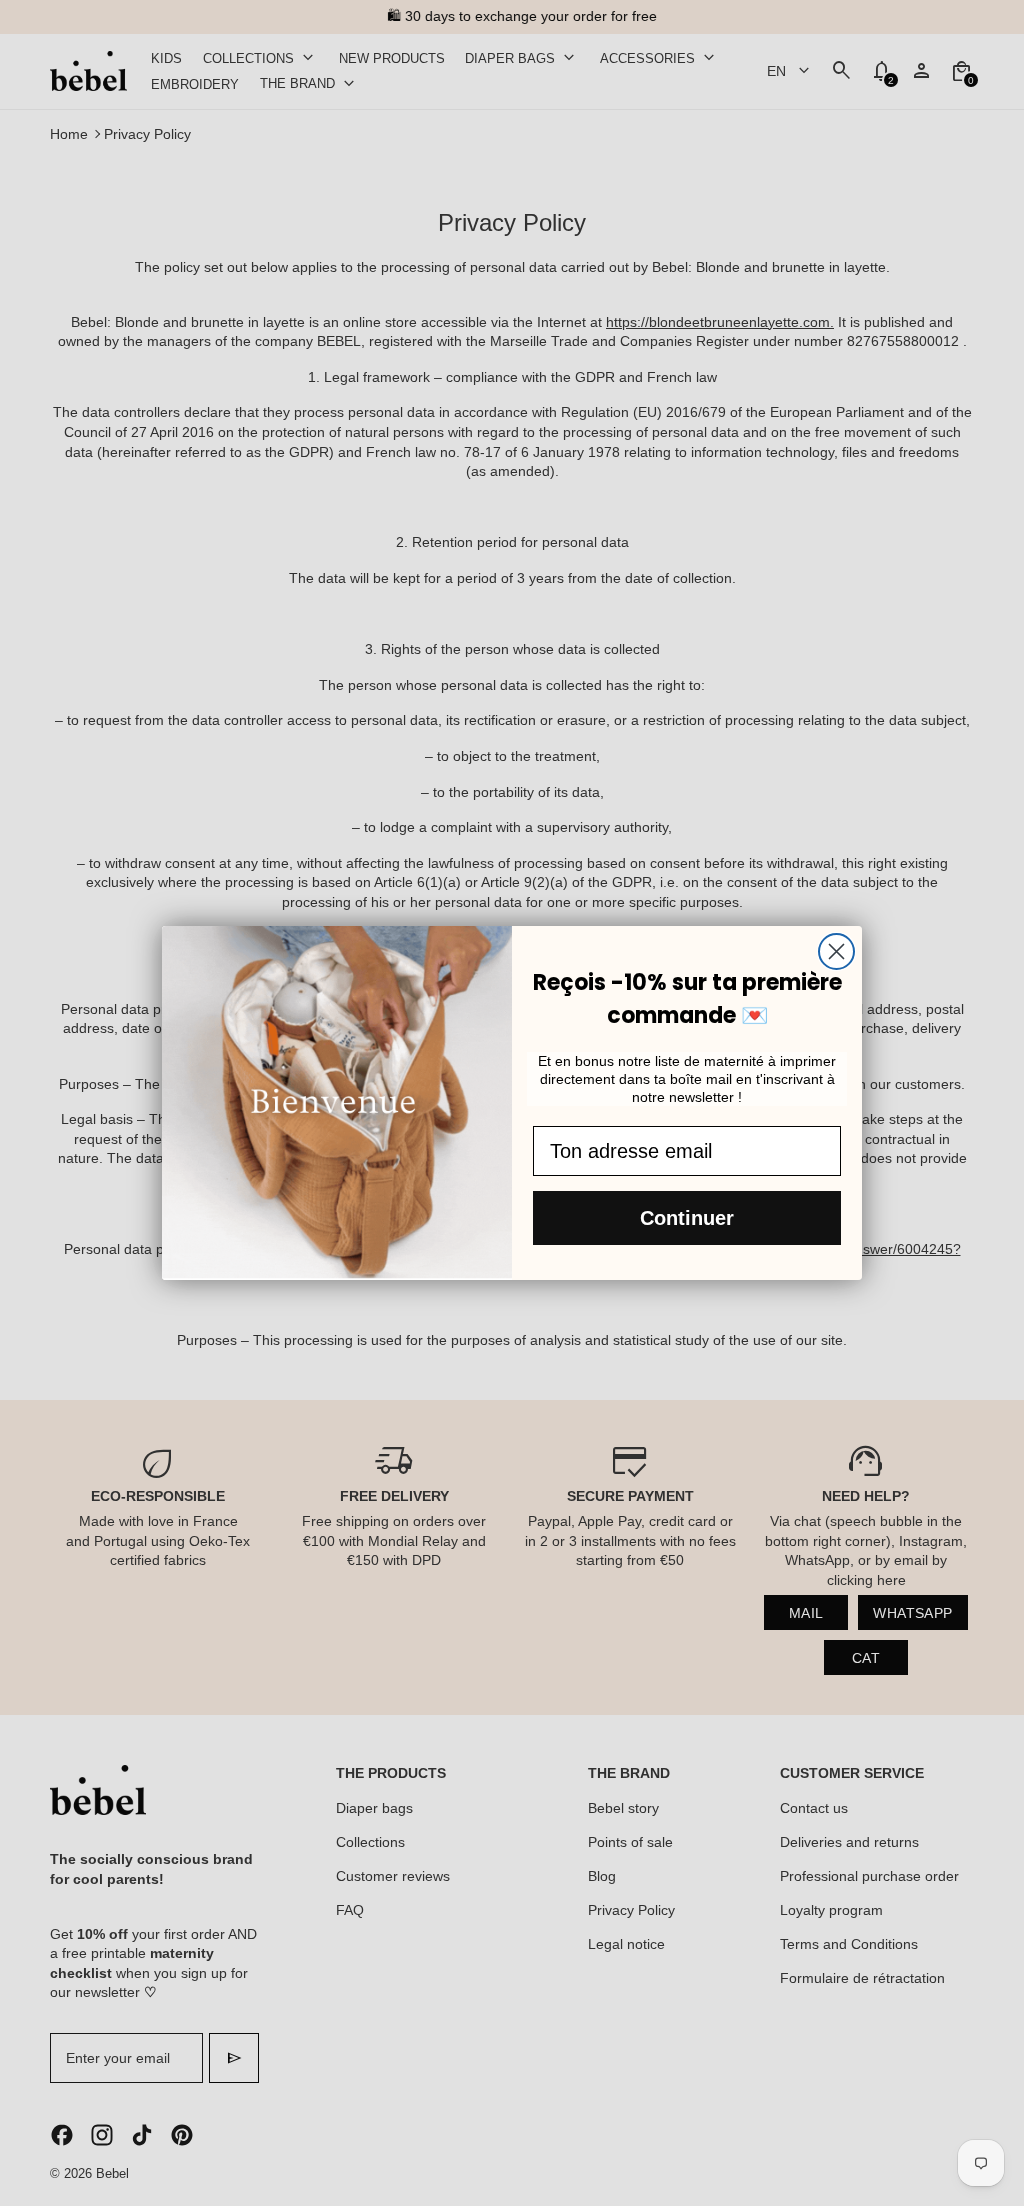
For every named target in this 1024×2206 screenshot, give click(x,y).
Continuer (687, 1218)
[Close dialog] (836, 951)
